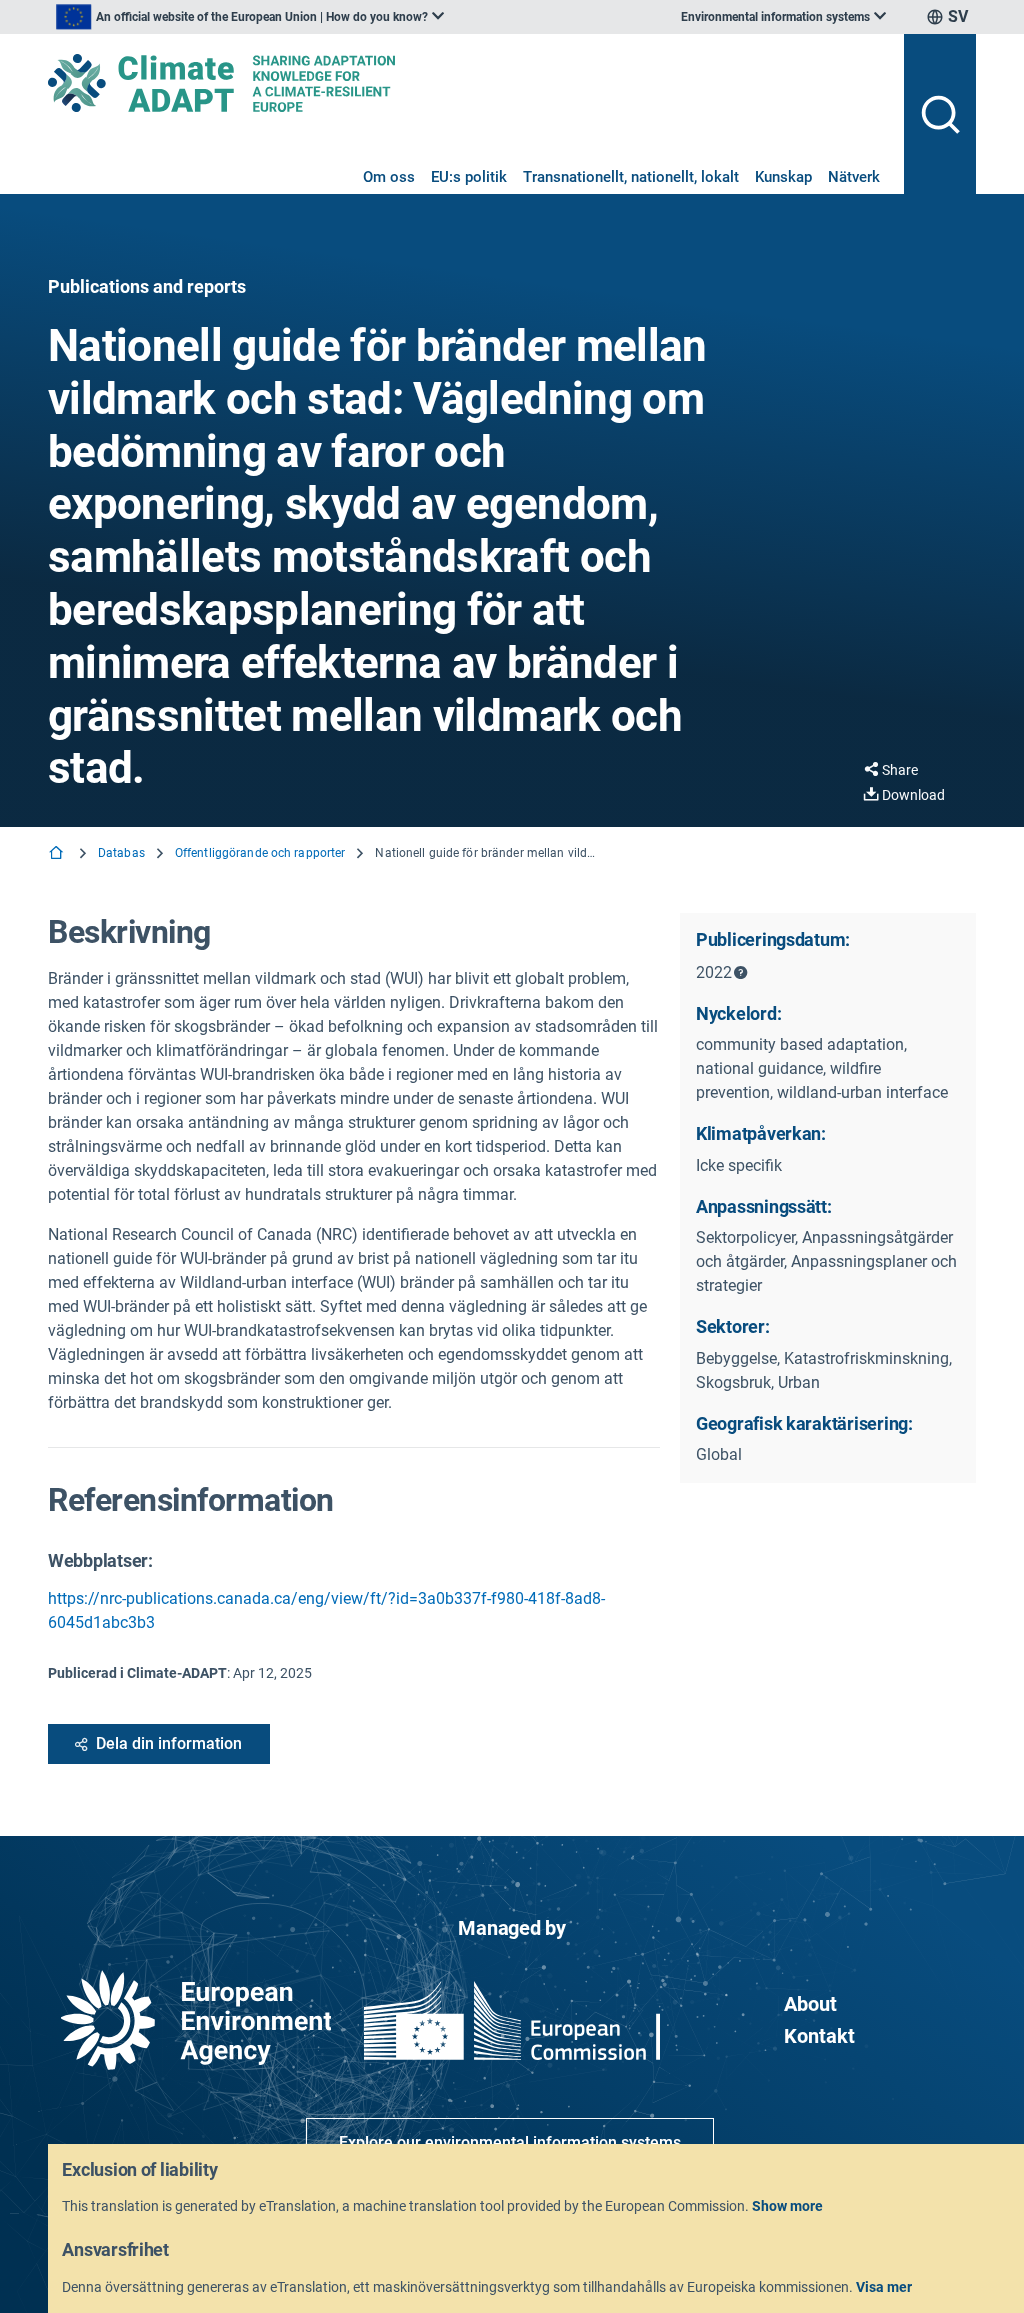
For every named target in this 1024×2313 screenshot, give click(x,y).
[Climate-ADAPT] (468, 83)
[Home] (58, 854)
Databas (121, 853)
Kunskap (783, 177)
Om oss (389, 177)
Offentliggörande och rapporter (260, 853)
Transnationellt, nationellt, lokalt (631, 177)
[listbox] (250, 17)
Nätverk (854, 177)
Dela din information (169, 1743)
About (810, 2004)
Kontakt (819, 2036)
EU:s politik (469, 177)
